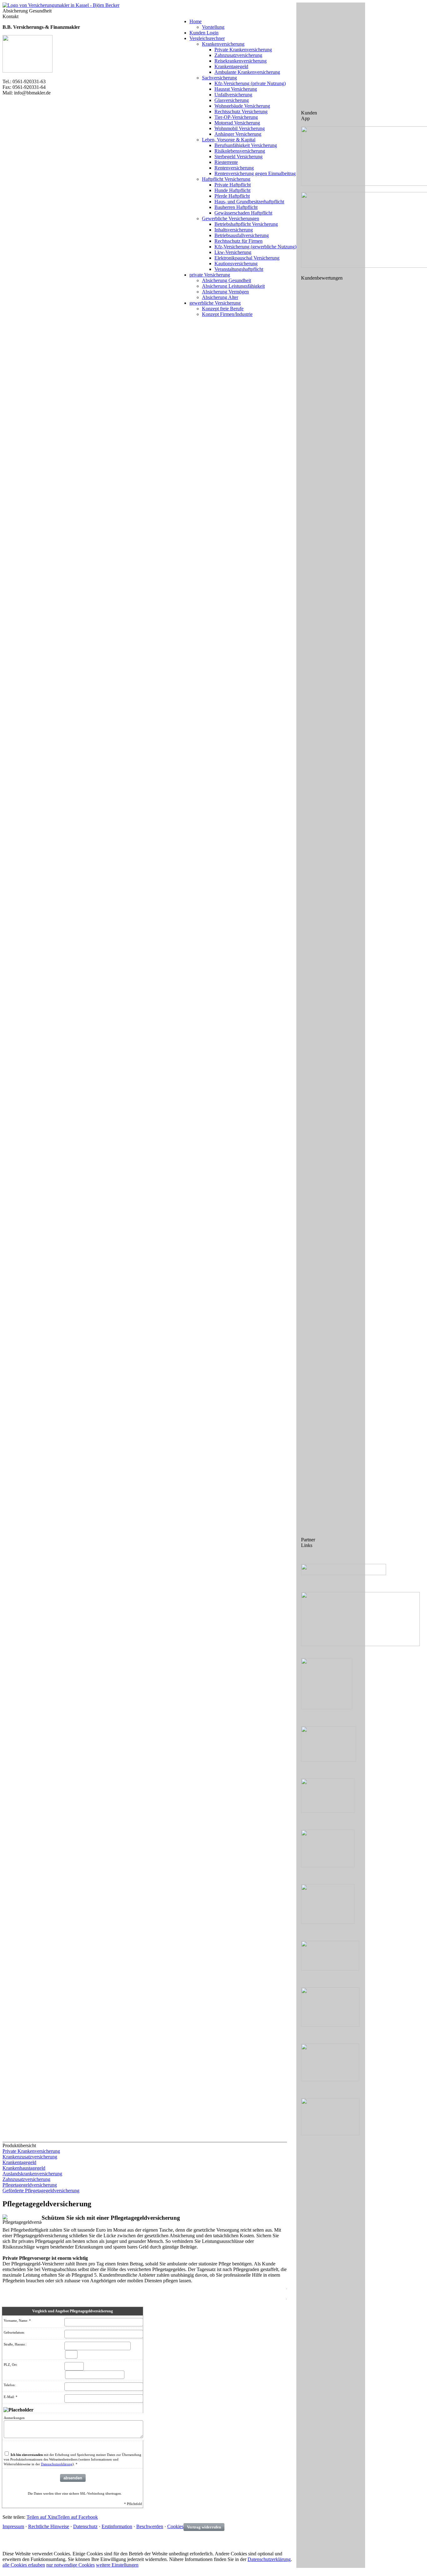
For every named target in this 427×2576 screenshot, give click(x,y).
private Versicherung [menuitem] (210, 275)
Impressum (13, 2526)
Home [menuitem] (196, 21)
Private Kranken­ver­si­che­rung (31, 2151)
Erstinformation (117, 2526)
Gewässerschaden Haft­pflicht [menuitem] (243, 213)
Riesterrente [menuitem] (226, 162)
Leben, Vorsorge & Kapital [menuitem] (229, 140)
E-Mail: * (11, 2397)
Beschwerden (150, 2526)
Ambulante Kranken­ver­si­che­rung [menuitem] (247, 72)
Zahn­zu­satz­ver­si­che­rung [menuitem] (238, 55)
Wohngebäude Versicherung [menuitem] (242, 106)
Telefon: (10, 2385)
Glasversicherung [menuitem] (232, 100)
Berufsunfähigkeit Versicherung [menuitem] (246, 145)
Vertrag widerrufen (204, 2527)
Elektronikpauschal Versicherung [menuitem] (247, 258)
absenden (73, 2478)
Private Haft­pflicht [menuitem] (233, 185)
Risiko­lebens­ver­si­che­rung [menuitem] (240, 151)
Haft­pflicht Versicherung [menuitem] (226, 179)
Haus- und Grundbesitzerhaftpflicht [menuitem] (249, 202)
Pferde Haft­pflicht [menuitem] (232, 196)
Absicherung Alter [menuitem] (220, 297)
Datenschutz (85, 2526)
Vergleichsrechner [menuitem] (207, 38)
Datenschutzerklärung (57, 2464)
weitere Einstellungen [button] (117, 2565)
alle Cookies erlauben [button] (24, 2565)
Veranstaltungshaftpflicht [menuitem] (239, 269)
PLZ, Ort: (11, 2365)
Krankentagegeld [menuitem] (231, 66)
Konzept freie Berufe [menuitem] (223, 309)
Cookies (175, 2526)
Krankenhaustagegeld (24, 2168)
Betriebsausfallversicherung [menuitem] (242, 235)
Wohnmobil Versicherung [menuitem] (240, 128)
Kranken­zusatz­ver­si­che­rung (30, 2157)
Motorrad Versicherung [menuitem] (237, 123)
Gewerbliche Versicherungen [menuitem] (231, 218)
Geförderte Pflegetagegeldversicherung (41, 2191)
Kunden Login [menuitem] (204, 33)
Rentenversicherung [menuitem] (234, 168)
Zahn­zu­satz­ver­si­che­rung (26, 2179)
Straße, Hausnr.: (15, 2344)
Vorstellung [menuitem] (213, 27)
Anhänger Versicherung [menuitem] (238, 134)
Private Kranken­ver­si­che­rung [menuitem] (243, 50)
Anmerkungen (14, 2418)
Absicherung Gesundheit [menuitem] (226, 280)
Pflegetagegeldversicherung (30, 2185)
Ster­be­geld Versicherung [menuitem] (239, 157)
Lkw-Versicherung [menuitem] (233, 252)
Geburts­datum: (14, 2332)
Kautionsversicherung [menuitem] (236, 264)
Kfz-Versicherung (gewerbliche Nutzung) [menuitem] (255, 247)
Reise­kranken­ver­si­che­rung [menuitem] (241, 61)
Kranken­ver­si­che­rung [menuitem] (223, 44)
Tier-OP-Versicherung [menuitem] (236, 117)
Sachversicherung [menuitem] (219, 78)
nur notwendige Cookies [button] (70, 2565)
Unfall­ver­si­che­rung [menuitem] (233, 95)
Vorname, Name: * (17, 2320)
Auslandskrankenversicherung (32, 2174)
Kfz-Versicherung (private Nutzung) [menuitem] (250, 83)
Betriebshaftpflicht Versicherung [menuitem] (246, 224)
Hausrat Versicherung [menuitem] (236, 89)
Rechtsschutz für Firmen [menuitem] (239, 241)
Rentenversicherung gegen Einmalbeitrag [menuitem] (255, 173)
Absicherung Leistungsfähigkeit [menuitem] (233, 286)
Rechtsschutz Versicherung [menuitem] (241, 112)
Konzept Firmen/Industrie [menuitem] (227, 314)
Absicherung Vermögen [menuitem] (225, 292)
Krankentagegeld (19, 2162)
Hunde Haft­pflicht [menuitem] (232, 190)
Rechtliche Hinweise (49, 2526)
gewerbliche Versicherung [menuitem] (215, 303)
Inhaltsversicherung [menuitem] (234, 230)
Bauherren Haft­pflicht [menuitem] (236, 207)
